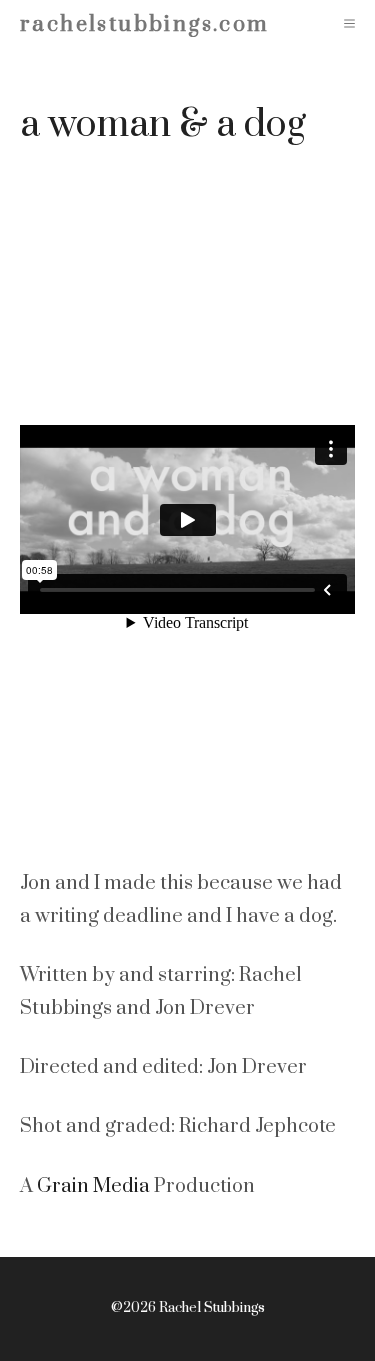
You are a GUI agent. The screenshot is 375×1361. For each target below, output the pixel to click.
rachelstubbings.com (145, 24)
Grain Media (93, 1186)
